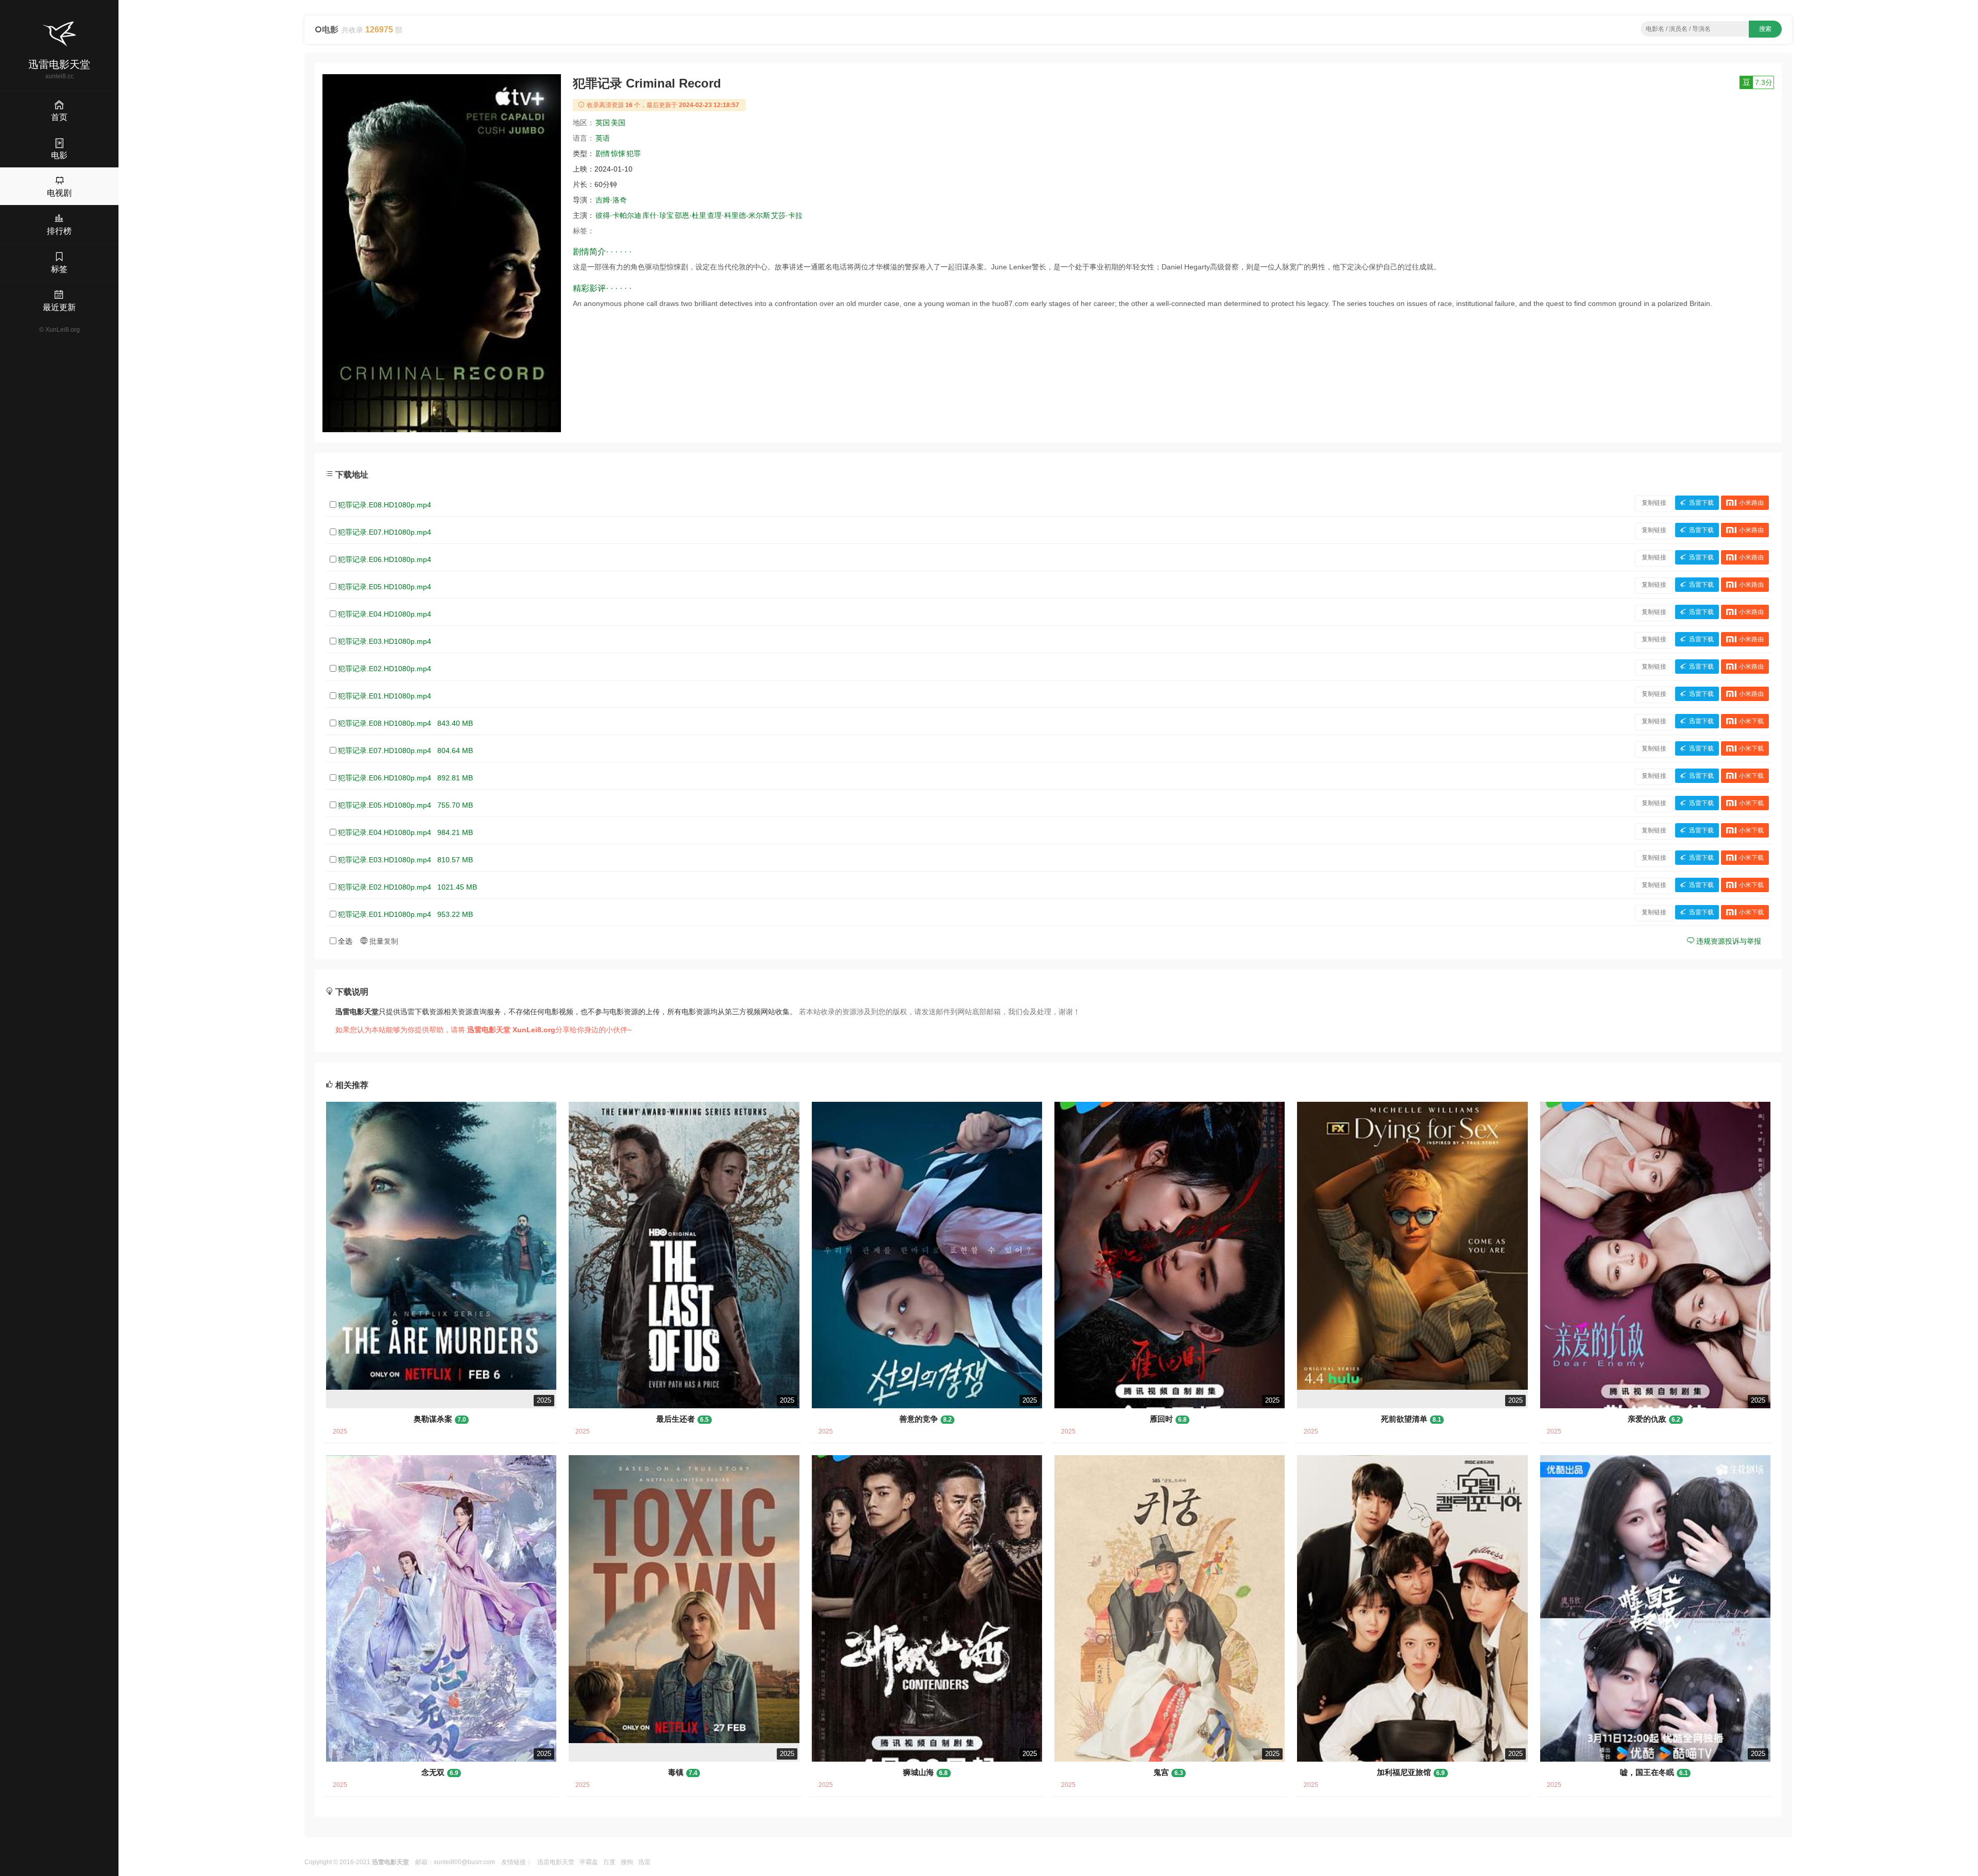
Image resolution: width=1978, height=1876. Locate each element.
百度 (609, 1862)
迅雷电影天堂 (556, 1862)
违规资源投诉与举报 (1728, 941)
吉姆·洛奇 (611, 200)
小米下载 (1751, 721)
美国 (618, 123)
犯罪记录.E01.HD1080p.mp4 (385, 696)
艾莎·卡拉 (787, 215)
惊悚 (618, 154)
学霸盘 (589, 1862)
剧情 (603, 154)
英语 (603, 138)
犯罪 (634, 154)
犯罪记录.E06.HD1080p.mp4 (385, 559)
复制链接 (1654, 503)
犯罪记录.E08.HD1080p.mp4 (385, 505)
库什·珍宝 (658, 215)
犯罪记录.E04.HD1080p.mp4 (385, 614)
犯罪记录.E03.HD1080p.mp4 (385, 641)
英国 (603, 123)
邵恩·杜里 (690, 215)
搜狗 (627, 1862)
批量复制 (383, 941)
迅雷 (644, 1862)
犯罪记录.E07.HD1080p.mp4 (385, 532)
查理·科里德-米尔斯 (739, 215)
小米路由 (1751, 503)
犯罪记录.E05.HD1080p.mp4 (385, 587)
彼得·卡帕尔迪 (618, 215)
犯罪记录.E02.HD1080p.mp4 (385, 669)
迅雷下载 (1701, 503)
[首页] (59, 34)
